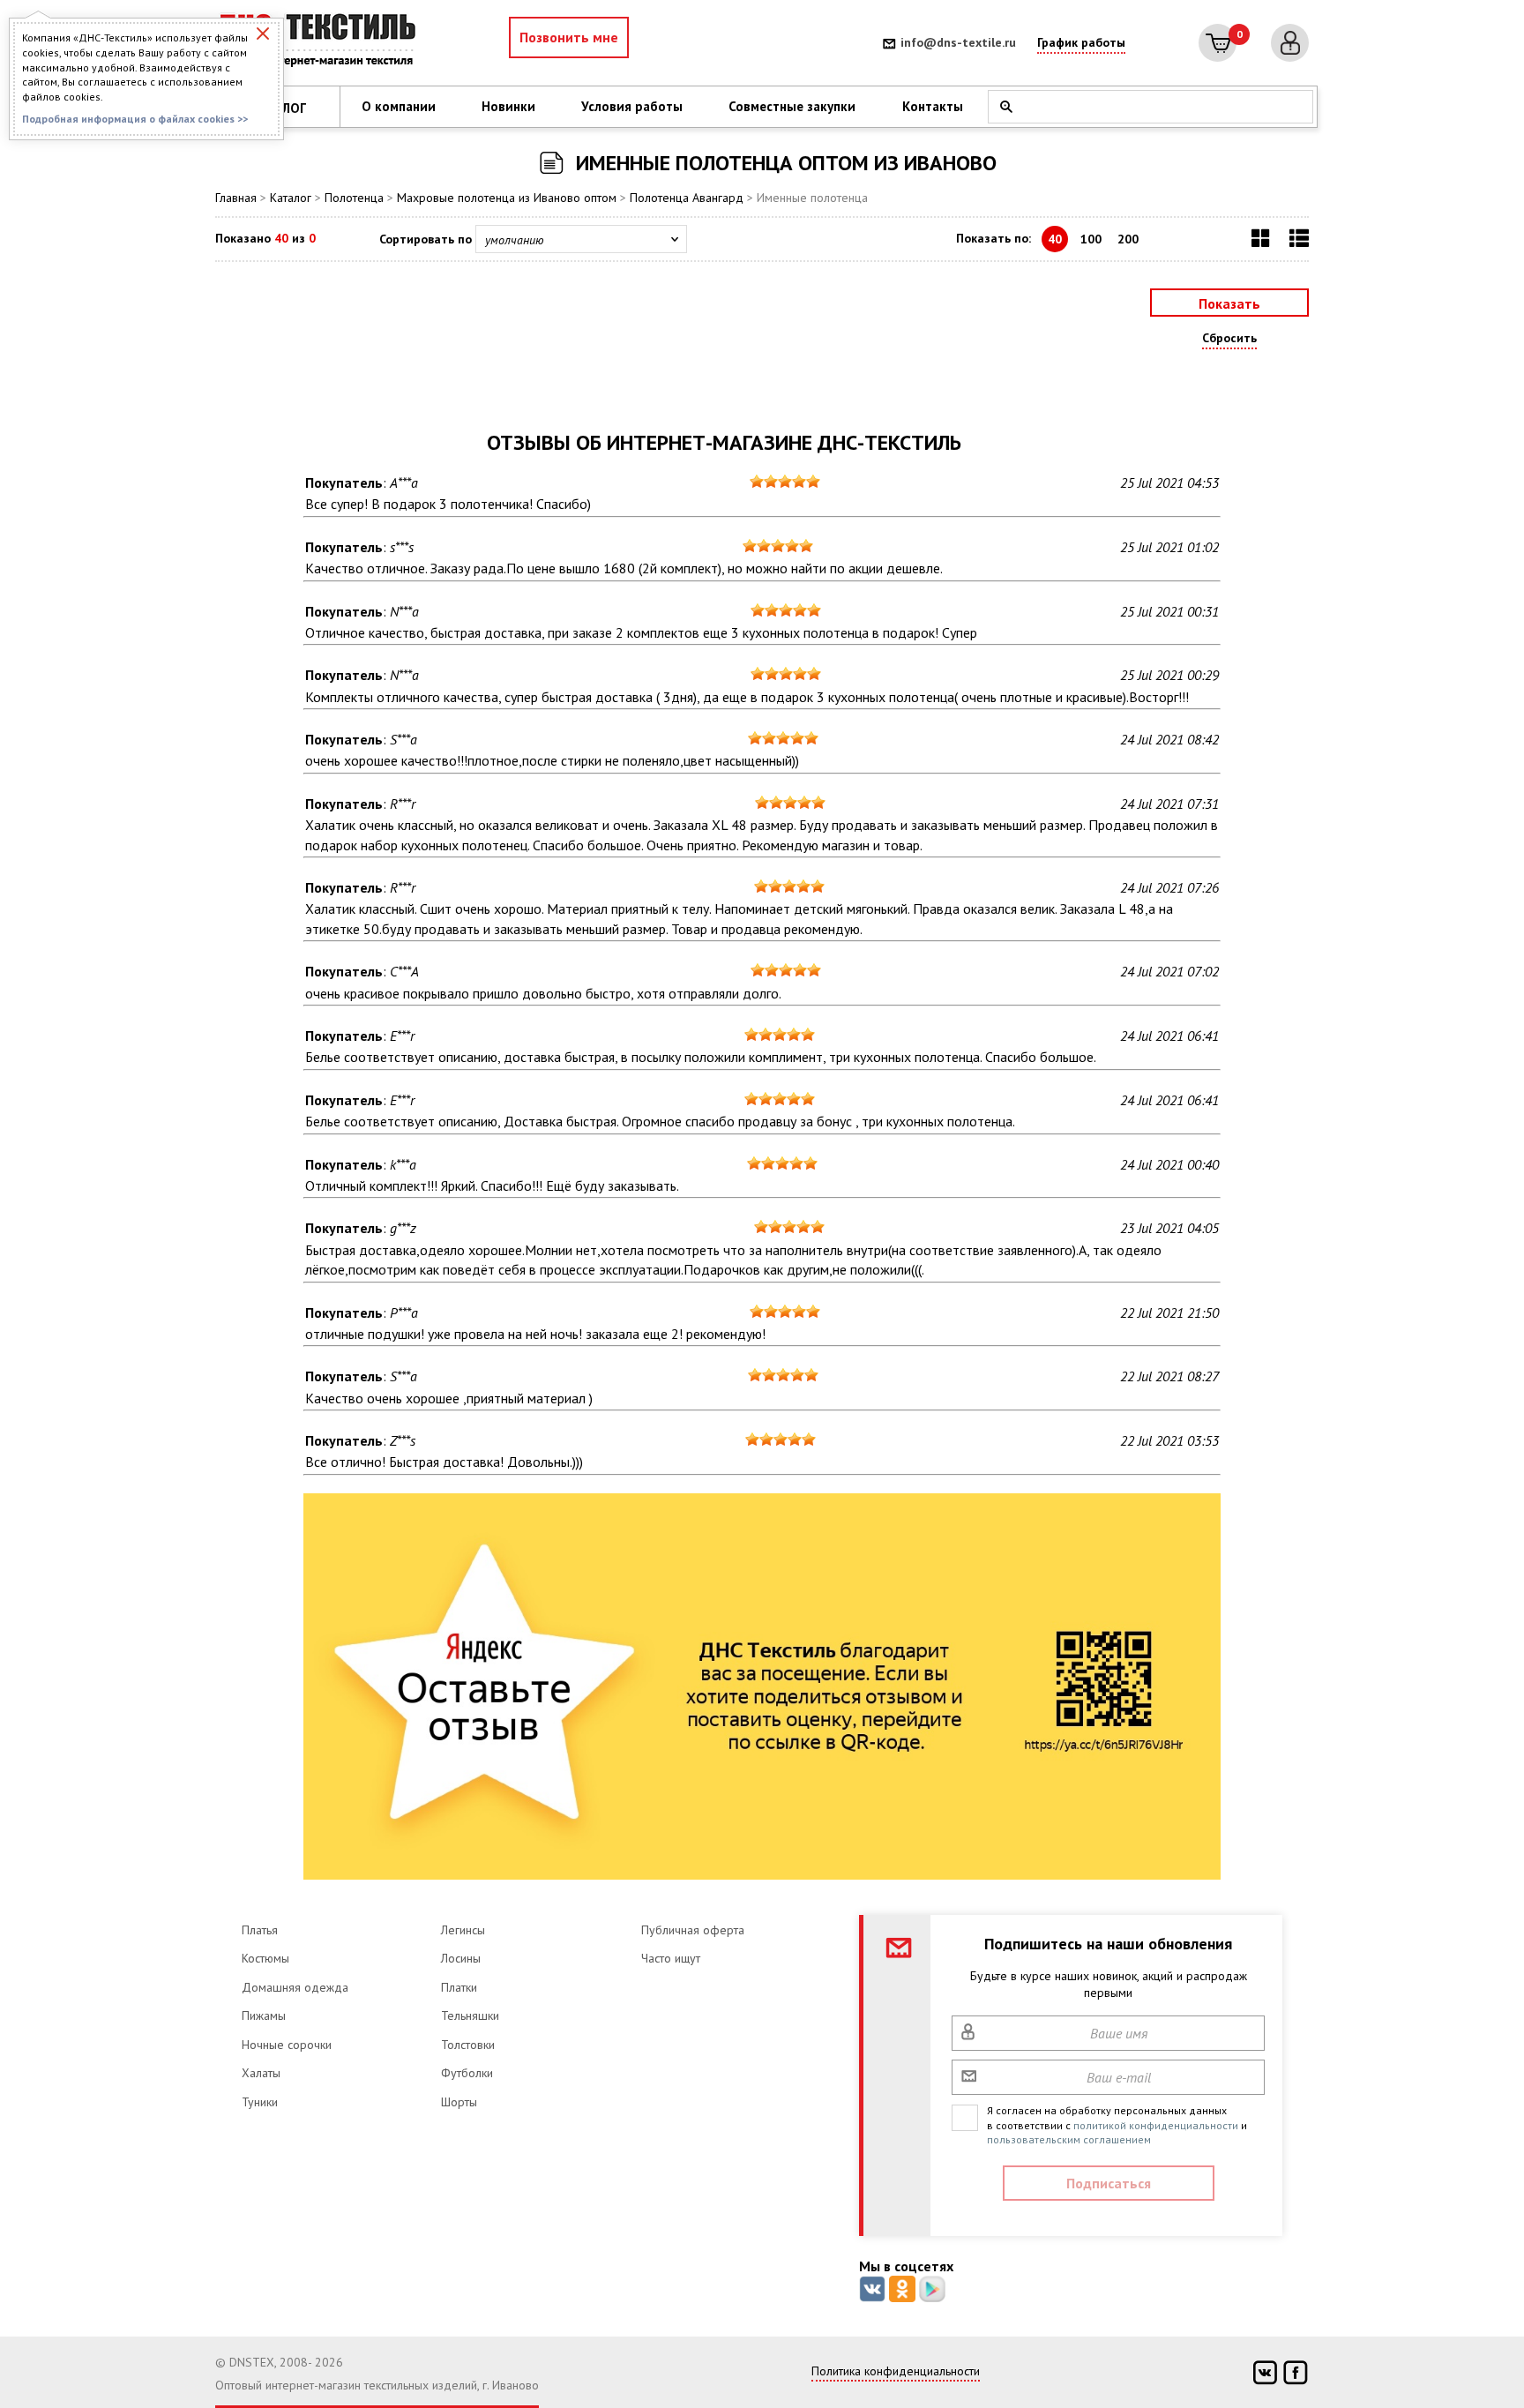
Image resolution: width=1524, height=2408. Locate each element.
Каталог (291, 198)
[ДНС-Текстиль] (321, 43)
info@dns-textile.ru (958, 42)
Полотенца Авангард (687, 198)
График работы (1081, 42)
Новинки (508, 106)
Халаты (261, 2073)
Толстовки (468, 2045)
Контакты (933, 106)
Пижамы (264, 2015)
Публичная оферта (693, 1930)
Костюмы (265, 1958)
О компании (399, 106)
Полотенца (354, 198)
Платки (459, 1987)
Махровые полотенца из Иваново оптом (507, 198)
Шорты (459, 2102)
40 (1055, 239)
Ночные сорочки (287, 2045)
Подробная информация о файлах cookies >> (135, 119)
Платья (260, 1930)
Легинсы (463, 1930)
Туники (260, 2102)
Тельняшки (470, 2015)
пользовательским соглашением (1069, 2139)
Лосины (461, 1958)
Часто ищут (671, 1958)
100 (1091, 239)
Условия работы (632, 106)
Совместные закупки (792, 106)
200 (1128, 239)
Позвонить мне (569, 37)
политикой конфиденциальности (1156, 2125)
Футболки (467, 2073)
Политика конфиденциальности (896, 2371)
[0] (1218, 43)
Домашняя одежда (295, 1987)
